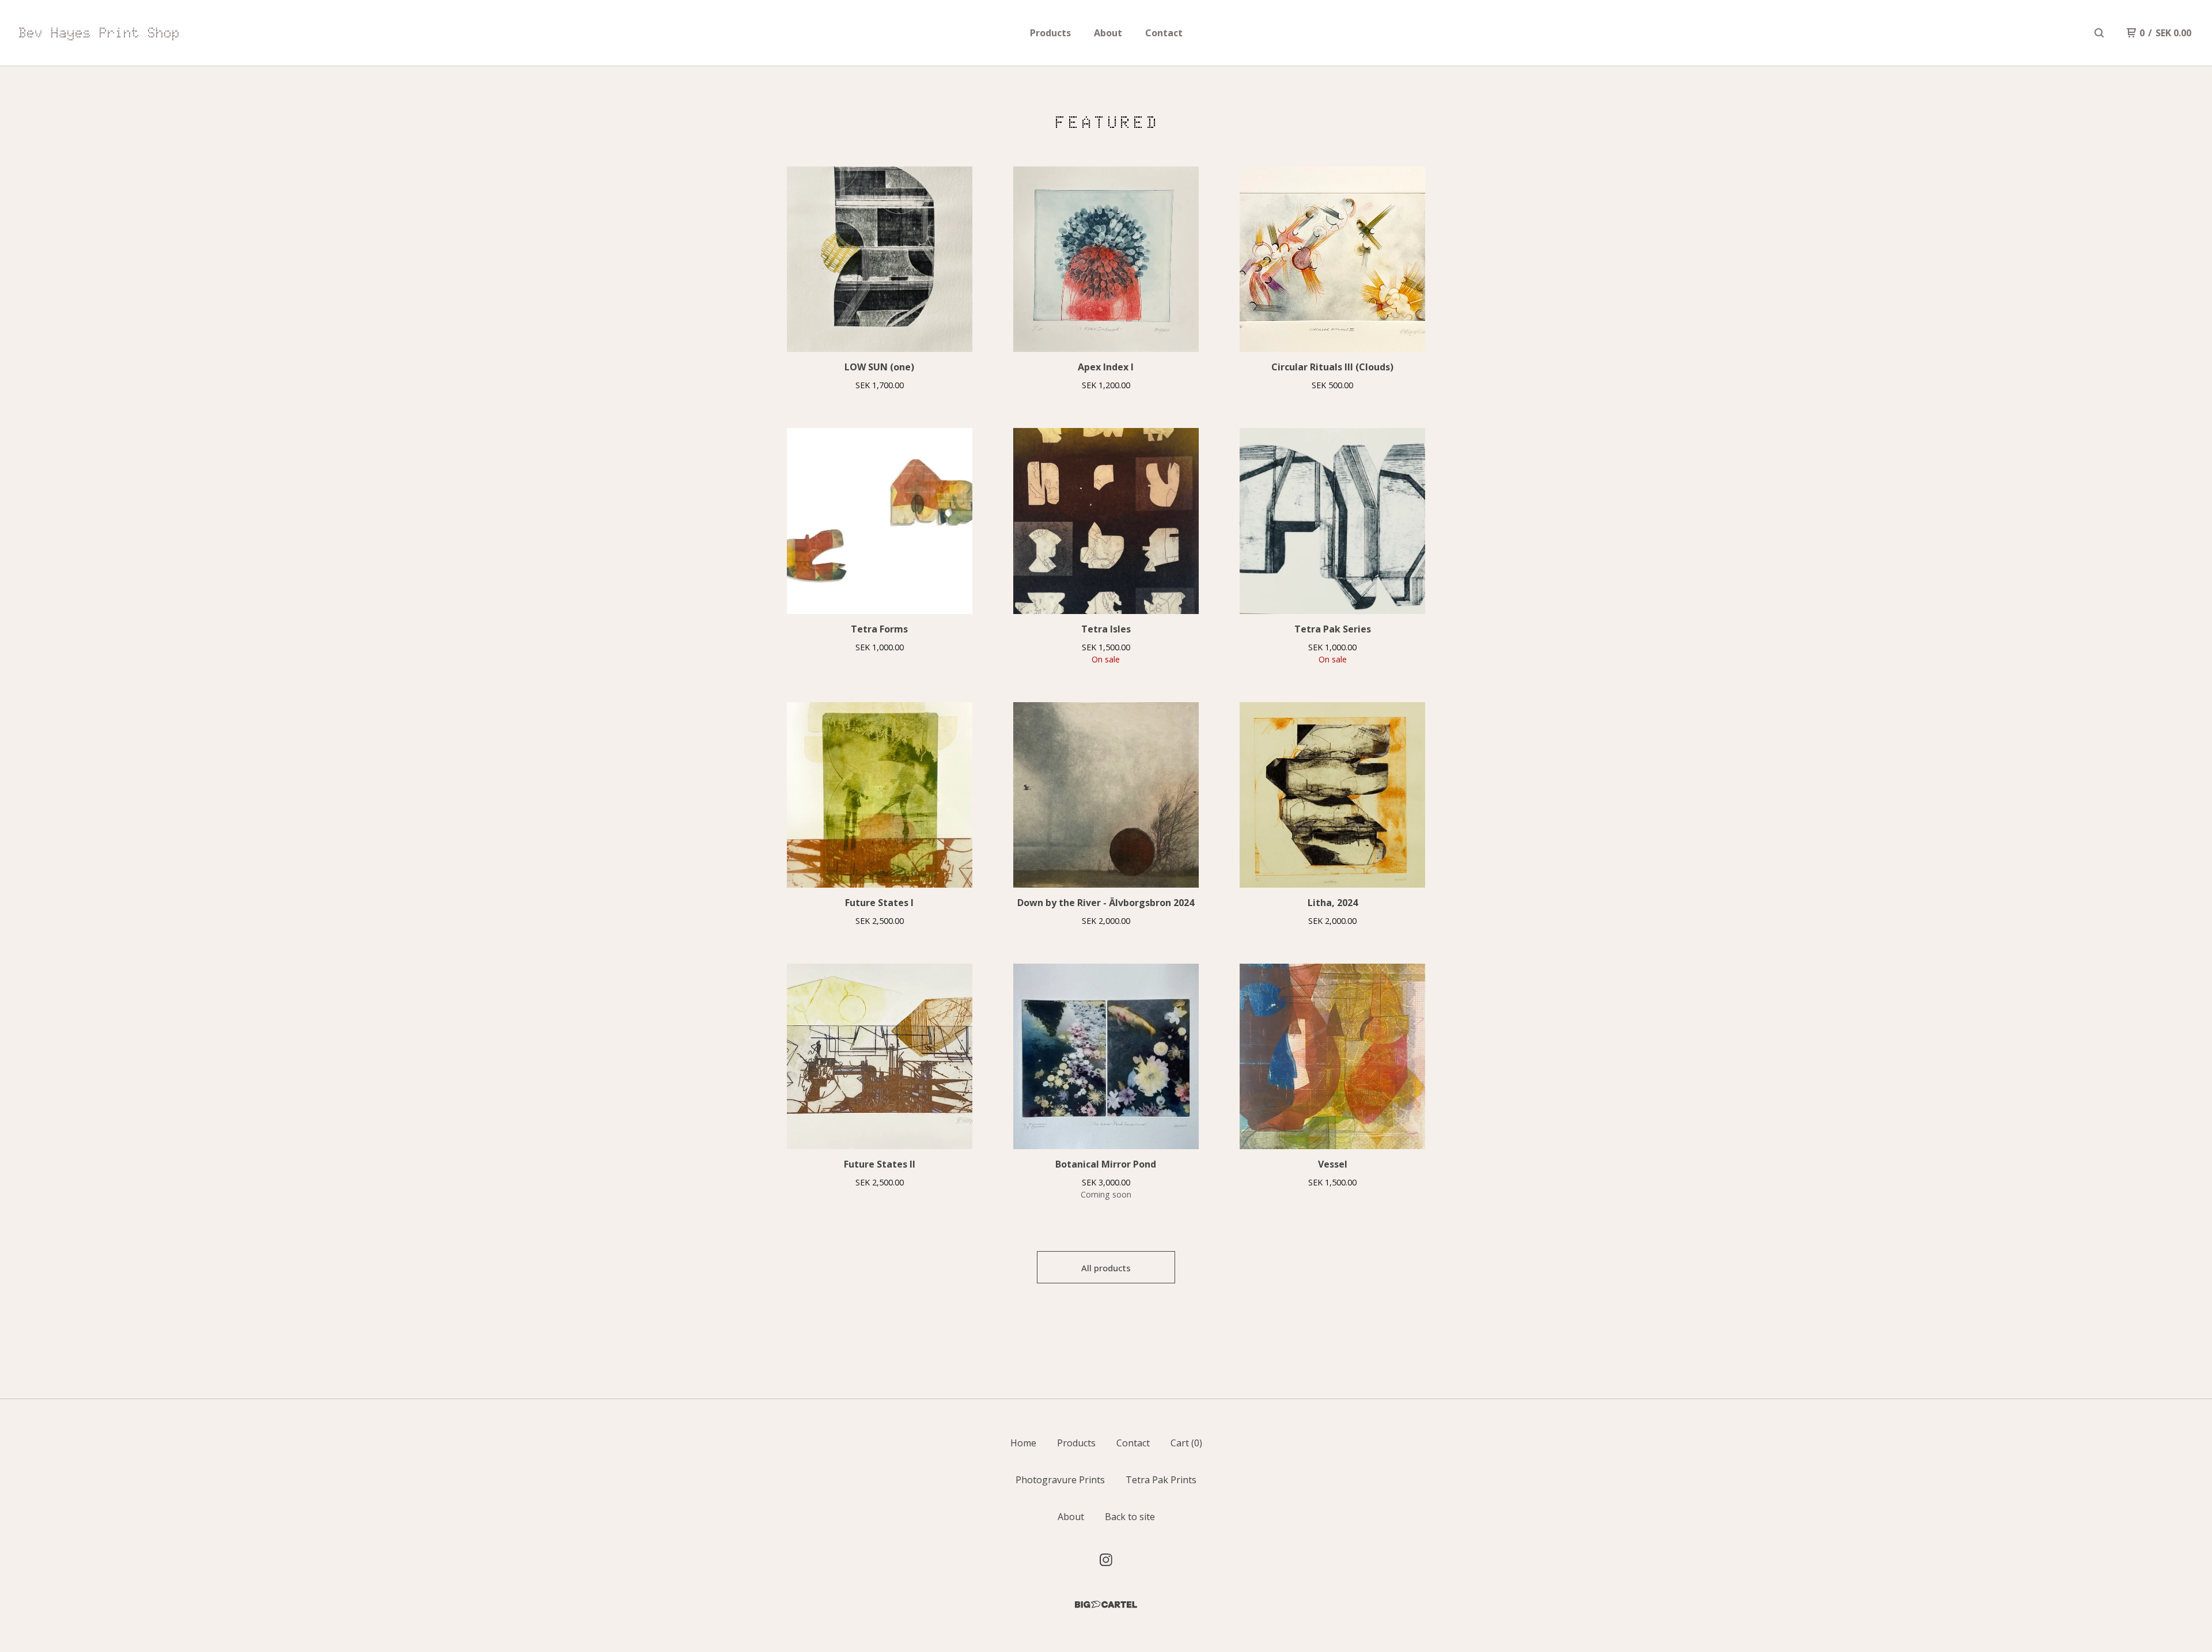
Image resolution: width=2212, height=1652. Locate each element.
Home (1023, 1443)
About (1108, 33)
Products (1050, 33)
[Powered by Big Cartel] (1106, 1604)
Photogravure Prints (1060, 1480)
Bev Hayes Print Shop (99, 33)
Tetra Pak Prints (1161, 1480)
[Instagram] (1106, 1560)
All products (1106, 1268)
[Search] (2099, 33)
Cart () (1186, 1443)
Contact (1164, 33)
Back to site (1130, 1517)
